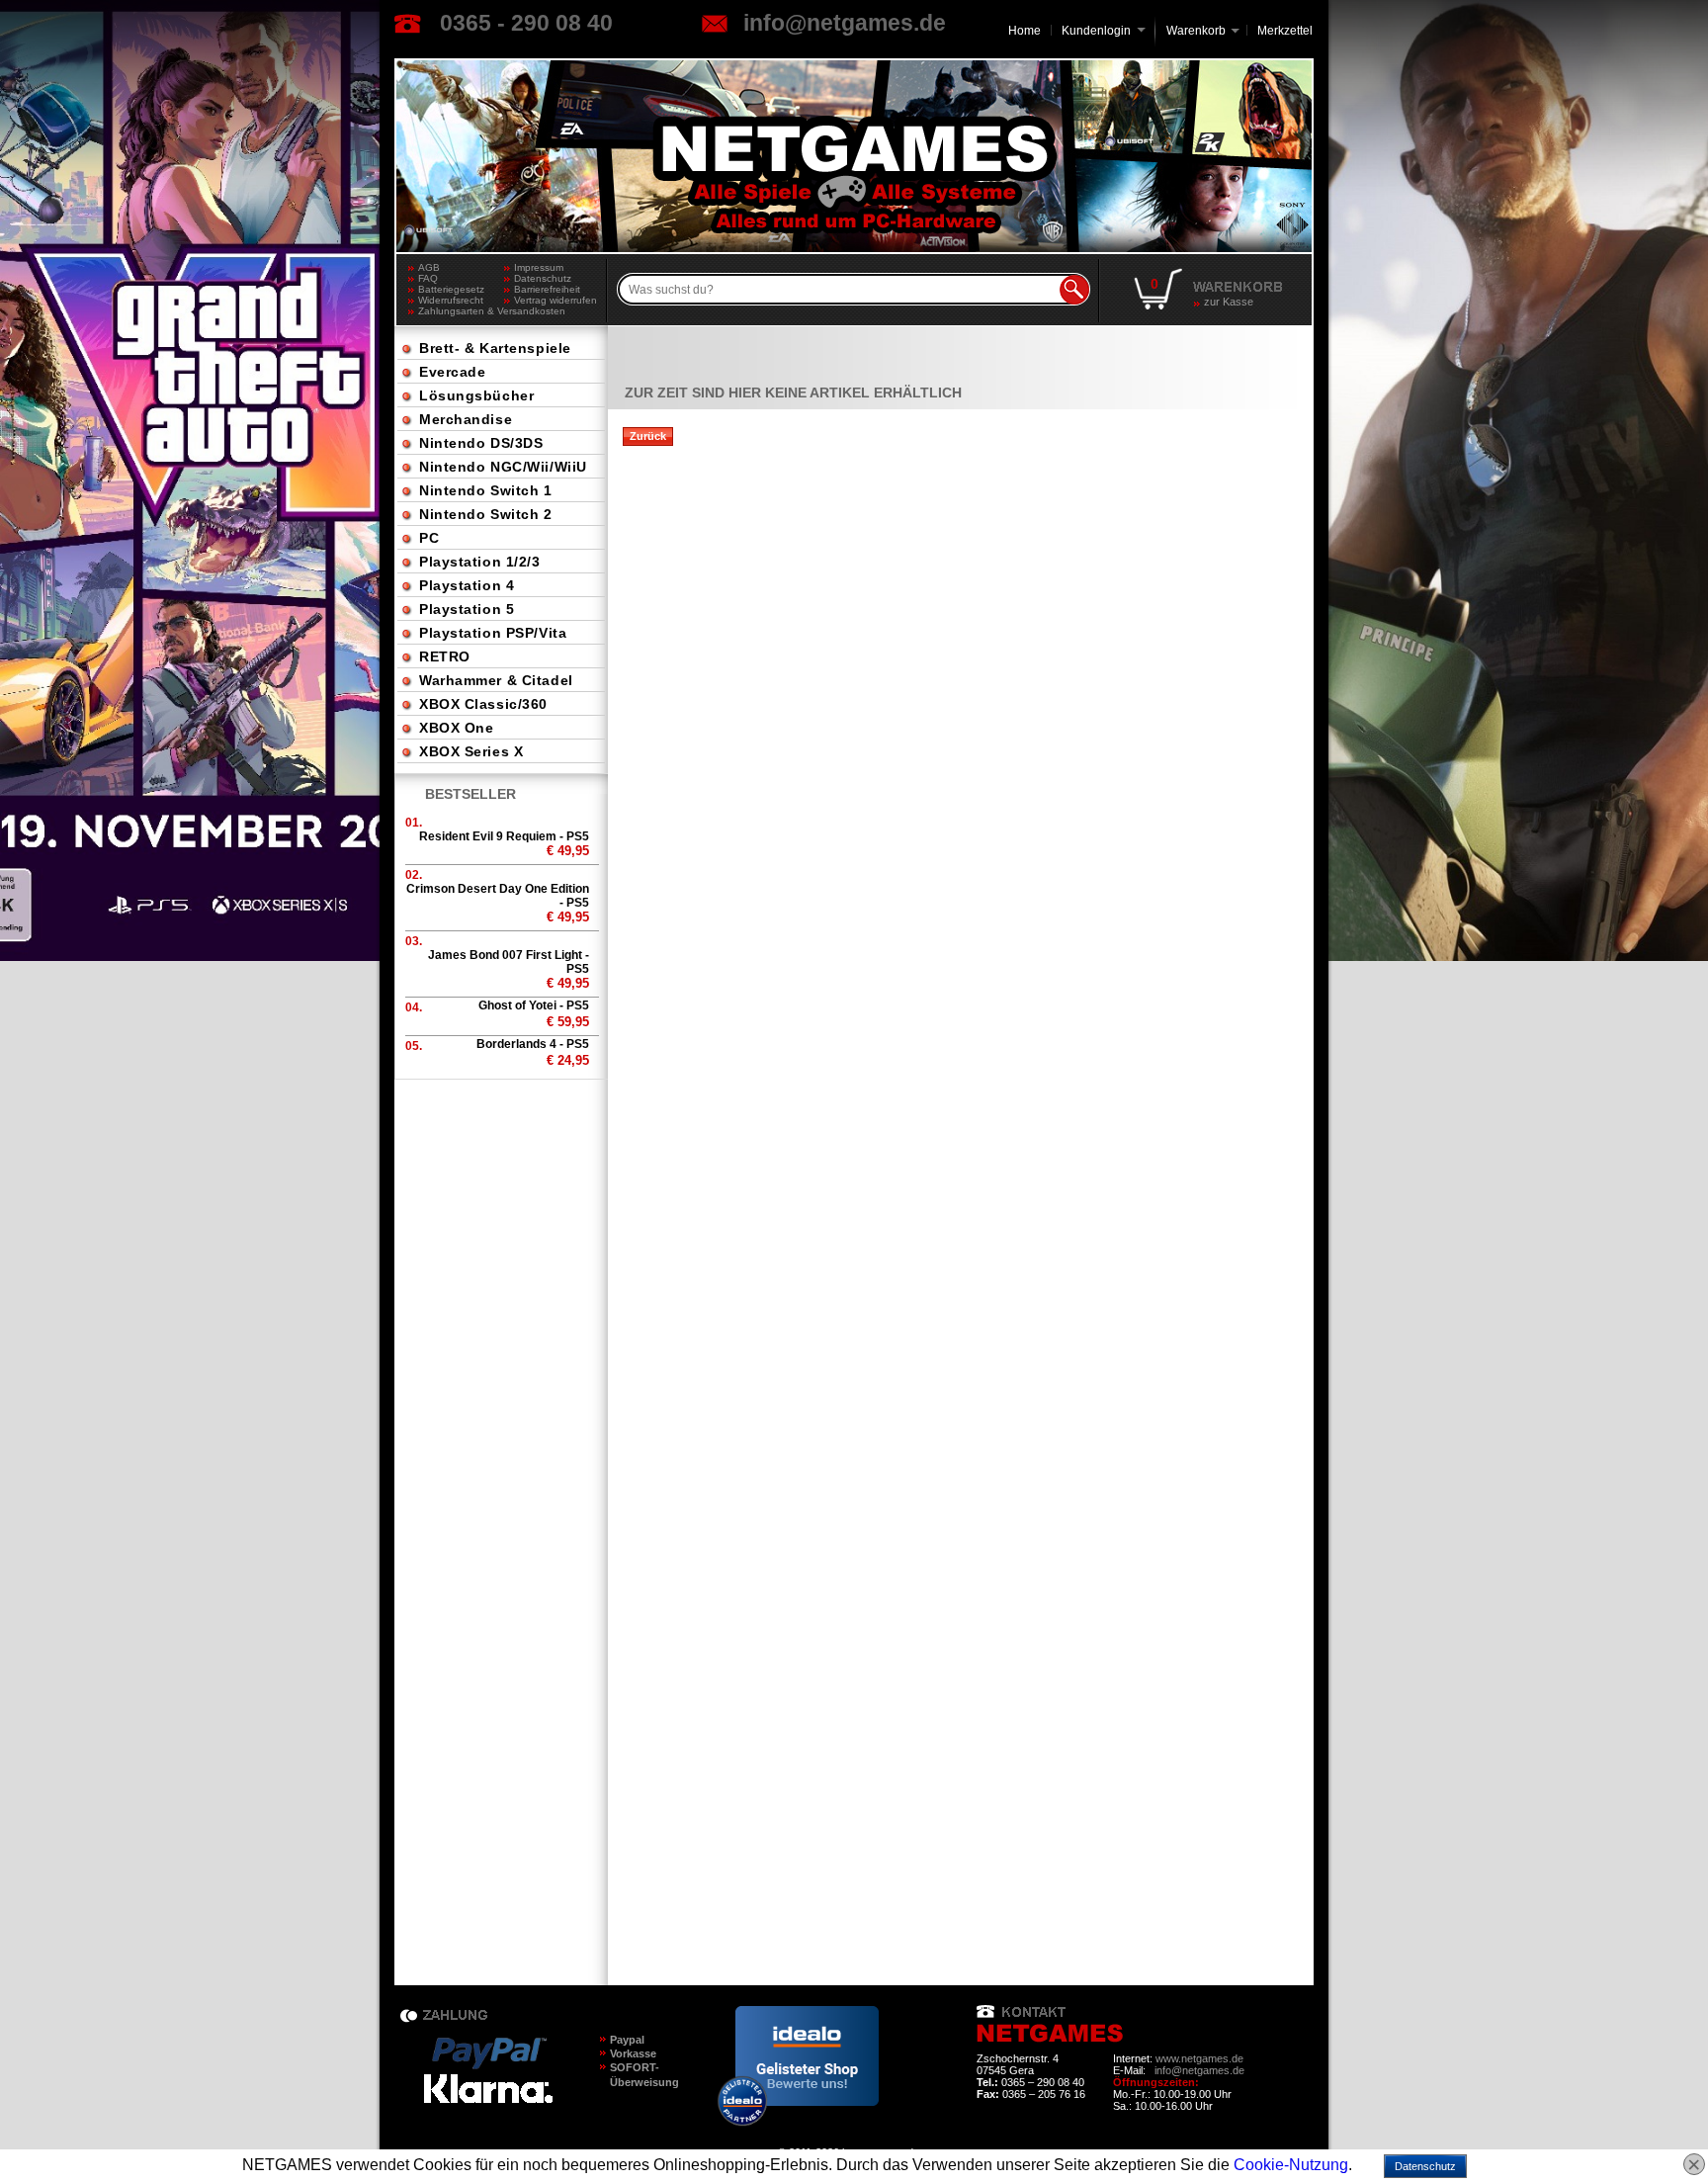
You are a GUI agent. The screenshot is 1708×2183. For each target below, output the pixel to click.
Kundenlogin (1104, 31)
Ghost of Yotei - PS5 (534, 1005)
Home (1025, 31)
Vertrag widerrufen (555, 300)
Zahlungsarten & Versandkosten (461, 311)
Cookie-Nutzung (1291, 2165)
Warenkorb (1196, 29)
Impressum (539, 267)
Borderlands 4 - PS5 (533, 1044)
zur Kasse (1229, 302)
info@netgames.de (845, 23)
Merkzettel (1285, 31)
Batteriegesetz (451, 289)
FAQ (428, 278)
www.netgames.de (1199, 2058)
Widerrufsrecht (451, 300)
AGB (429, 267)
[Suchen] (1074, 290)
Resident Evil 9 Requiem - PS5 (504, 836)
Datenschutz (543, 278)
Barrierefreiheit (547, 289)
